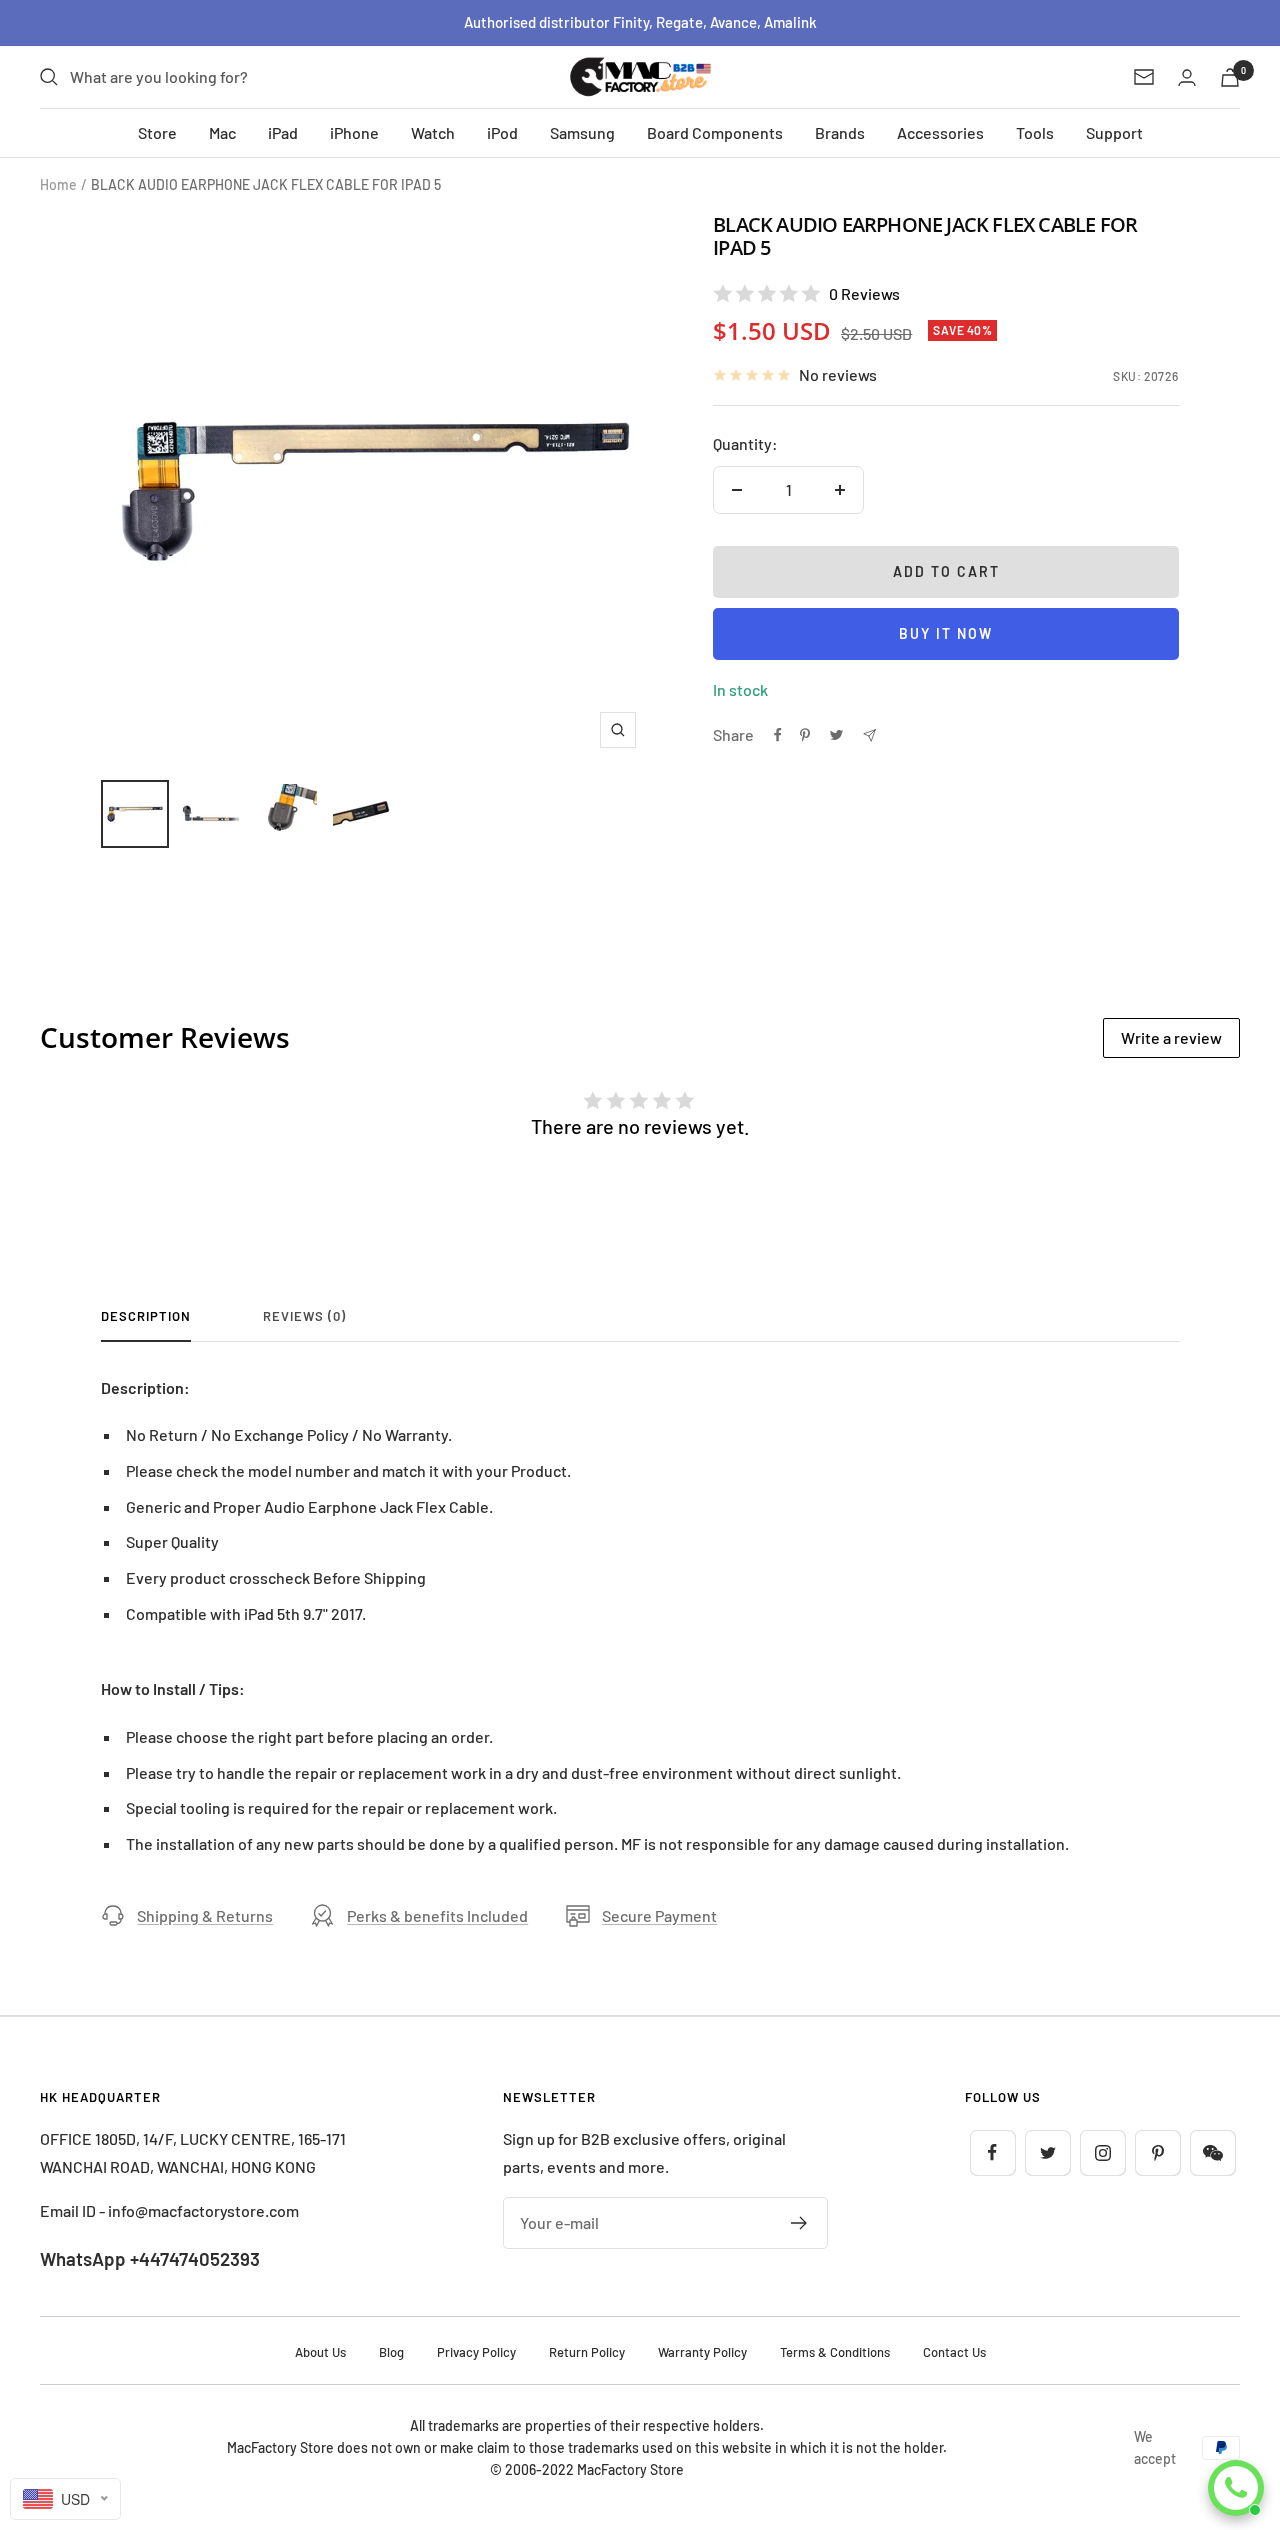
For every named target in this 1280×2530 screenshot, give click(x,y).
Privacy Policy (476, 2352)
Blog (391, 2352)
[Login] (1187, 77)
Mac (222, 132)
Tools (1035, 132)
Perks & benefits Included (437, 1915)
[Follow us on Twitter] (1047, 2152)
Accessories (940, 132)
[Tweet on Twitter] (836, 735)
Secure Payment (659, 1915)
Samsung (582, 132)
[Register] (799, 2223)
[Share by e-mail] (869, 735)
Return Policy (587, 2352)
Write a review (1171, 1037)
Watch (433, 132)
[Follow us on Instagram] (1102, 2152)
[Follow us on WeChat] (1212, 2152)
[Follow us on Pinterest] (1157, 2152)
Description (146, 1316)
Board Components (715, 132)
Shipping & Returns (205, 1915)
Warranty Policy (702, 2352)
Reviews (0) (304, 1316)
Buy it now (946, 633)
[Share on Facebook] (778, 735)
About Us (320, 2352)
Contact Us (954, 2352)
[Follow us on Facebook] (992, 2152)
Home (58, 184)
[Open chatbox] (1236, 2488)
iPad (283, 132)
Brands (840, 132)
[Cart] (1230, 77)
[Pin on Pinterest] (805, 735)
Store (157, 132)
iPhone (354, 132)
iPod (502, 132)
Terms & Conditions (835, 2352)
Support (1114, 132)
